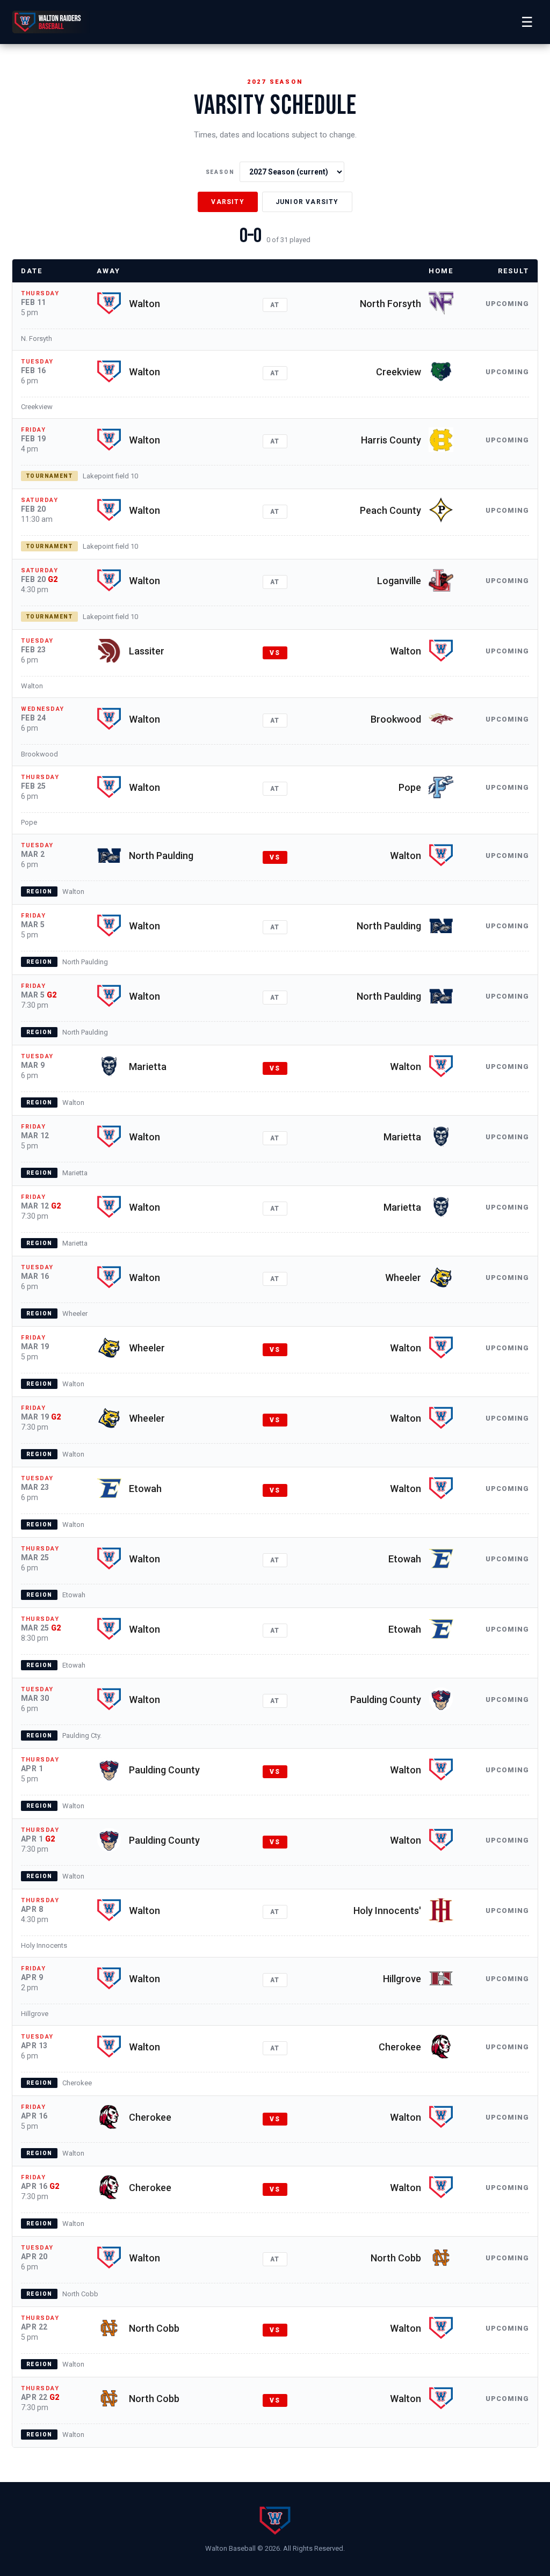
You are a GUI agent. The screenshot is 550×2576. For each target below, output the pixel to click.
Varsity (227, 202)
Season (220, 172)
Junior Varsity (307, 202)
